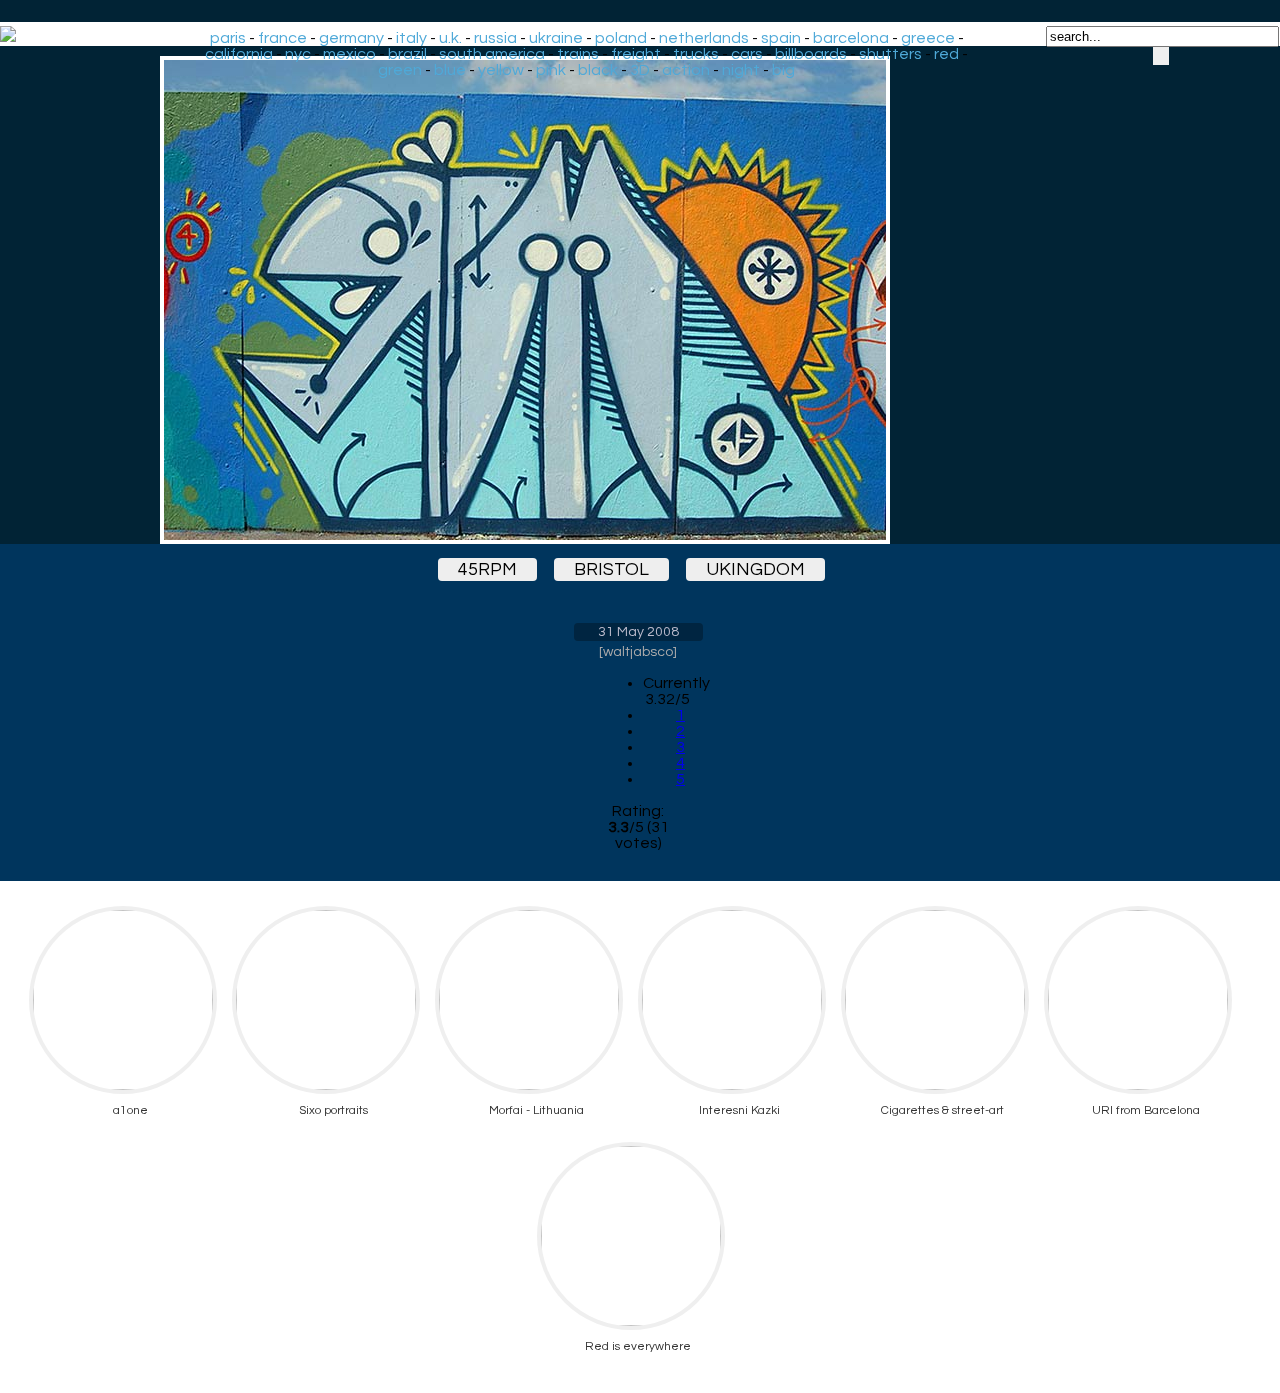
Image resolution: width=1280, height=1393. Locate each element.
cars (747, 54)
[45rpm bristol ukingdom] (638, 300)
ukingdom (755, 569)
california (239, 54)
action (686, 70)
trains (578, 54)
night (741, 70)
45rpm (487, 569)
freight (636, 54)
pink (551, 70)
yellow (501, 70)
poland (621, 38)
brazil (407, 54)
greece (928, 38)
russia (495, 38)
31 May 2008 (638, 632)
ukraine (556, 38)
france (282, 38)
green (400, 70)
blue (450, 70)
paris (228, 38)
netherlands (704, 38)
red (946, 54)
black (598, 70)
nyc (298, 54)
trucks (696, 54)
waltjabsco (638, 652)
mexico (349, 54)
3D (640, 70)
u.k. (450, 38)
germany (351, 38)
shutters (890, 54)
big (783, 70)
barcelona (851, 38)
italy (411, 38)
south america (492, 54)
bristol (611, 569)
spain (781, 38)
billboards (811, 54)
